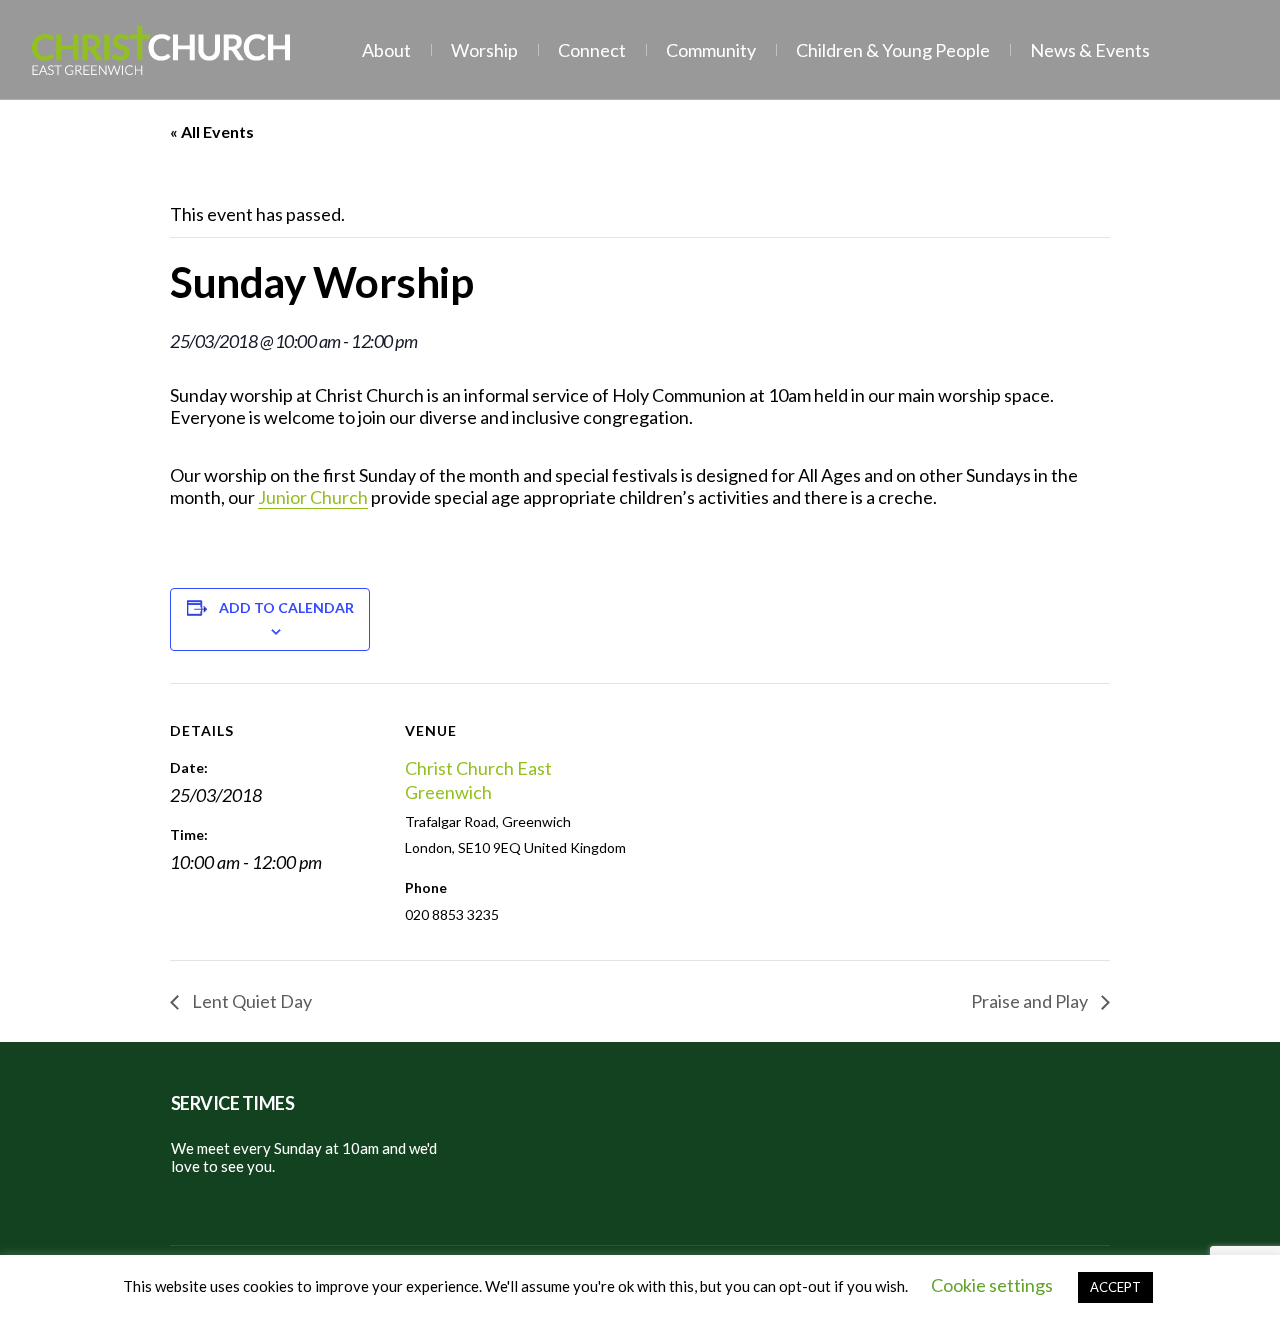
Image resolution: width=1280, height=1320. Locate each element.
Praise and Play (1031, 1001)
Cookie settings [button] (992, 1285)
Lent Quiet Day (250, 1001)
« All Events (212, 131)
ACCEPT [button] (1115, 1287)
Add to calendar (286, 607)
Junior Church (313, 497)
